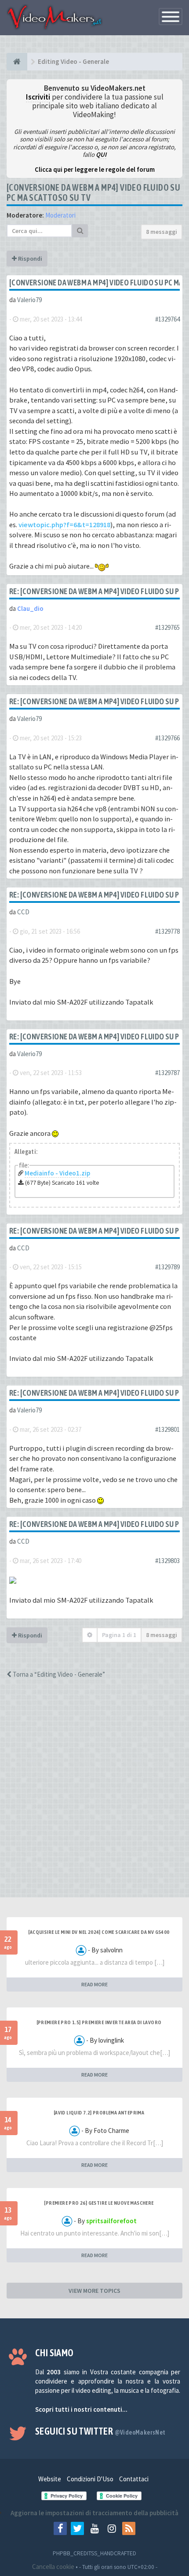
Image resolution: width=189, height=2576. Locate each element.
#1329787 (167, 1073)
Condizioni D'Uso (90, 2479)
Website (50, 2479)
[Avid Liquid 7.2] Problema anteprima (99, 2113)
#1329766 (167, 738)
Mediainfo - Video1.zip (57, 1173)
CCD (23, 912)
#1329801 (167, 1429)
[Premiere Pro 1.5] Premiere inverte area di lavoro (99, 2022)
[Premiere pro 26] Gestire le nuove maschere (99, 2203)
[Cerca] (80, 231)
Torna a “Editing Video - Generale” (58, 1674)
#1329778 (167, 931)
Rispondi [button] (29, 259)
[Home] (17, 62)
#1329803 (167, 1561)
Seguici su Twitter (100, 2431)
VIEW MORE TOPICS (94, 2291)
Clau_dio (30, 608)
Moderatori (60, 215)
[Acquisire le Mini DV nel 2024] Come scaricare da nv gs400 (99, 1932)
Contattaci (134, 2479)
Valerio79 (29, 300)
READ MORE (94, 1984)
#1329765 (167, 627)
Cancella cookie (53, 2567)
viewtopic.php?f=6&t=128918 (64, 525)
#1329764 (167, 319)
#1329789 (167, 1267)
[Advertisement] (94, 1796)
